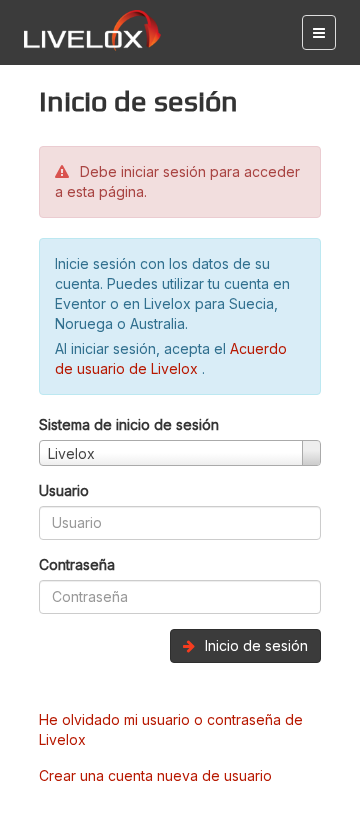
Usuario (64, 490)
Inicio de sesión (254, 645)
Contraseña (77, 564)
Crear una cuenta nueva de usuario (155, 775)
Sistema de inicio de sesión (129, 424)
